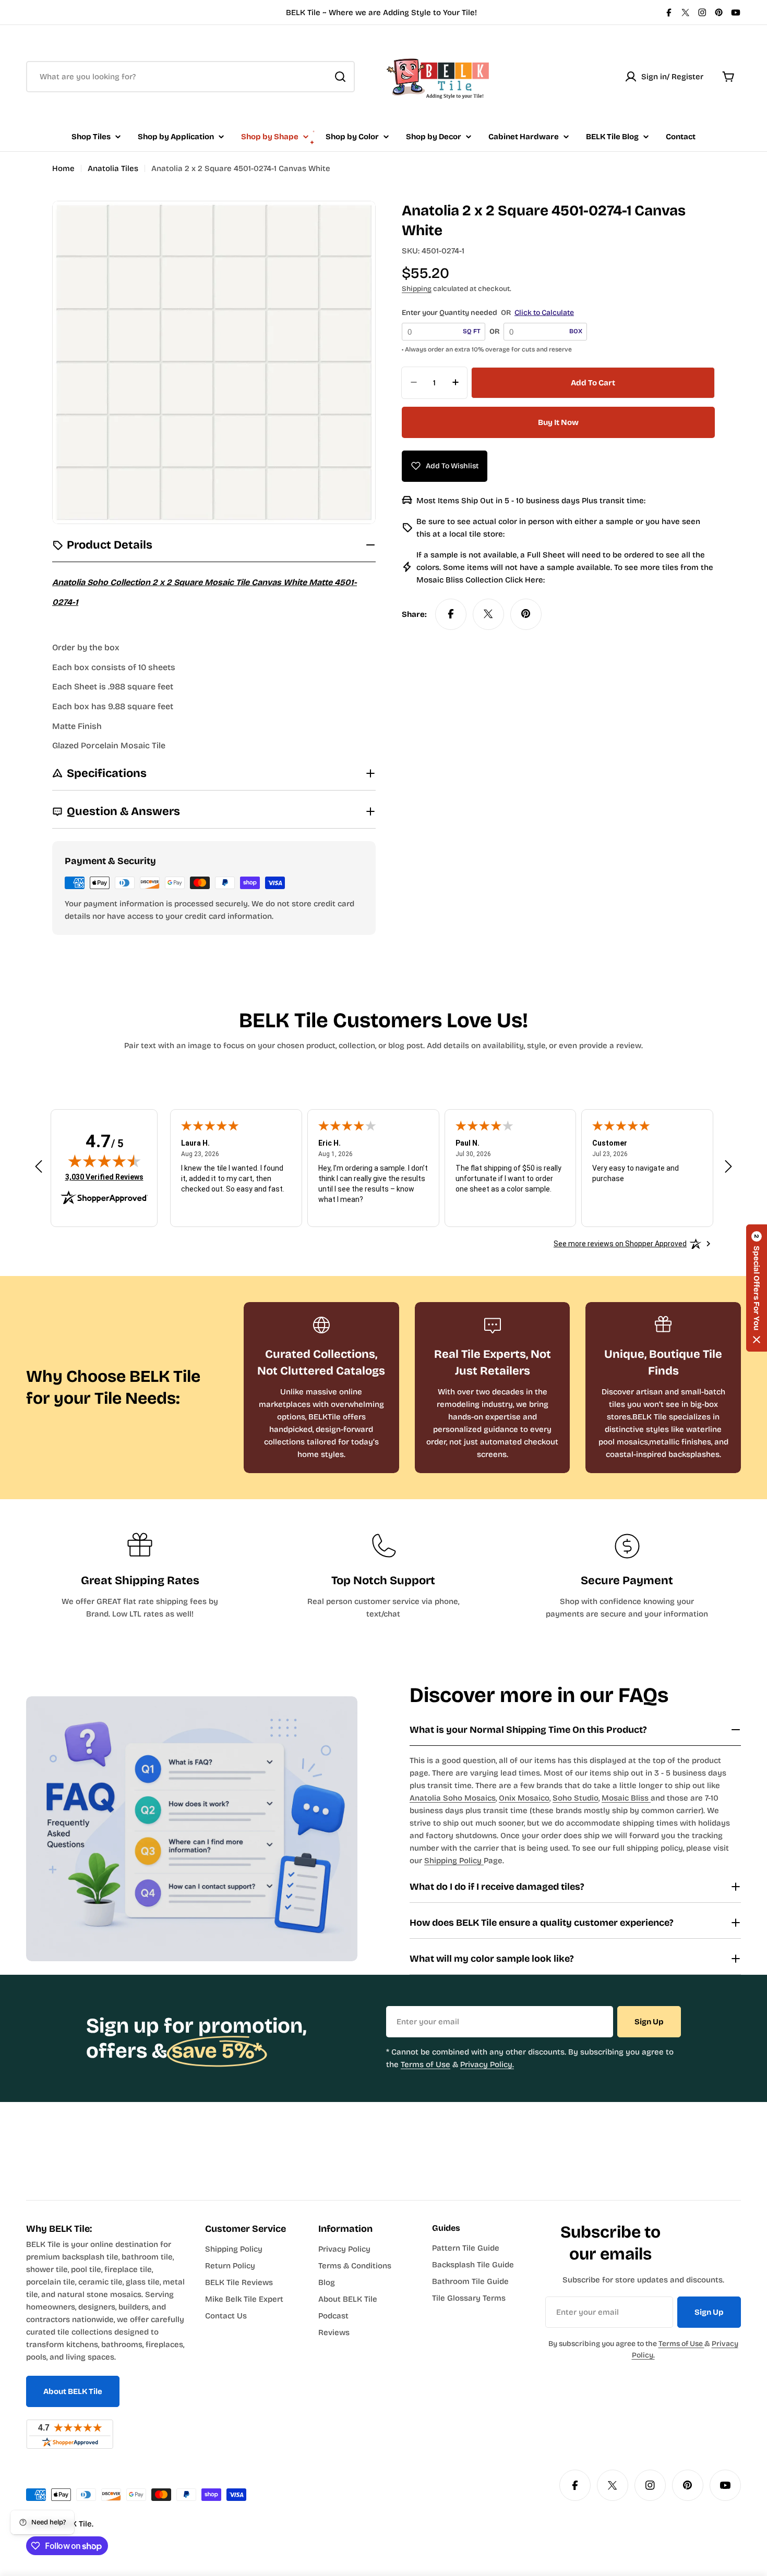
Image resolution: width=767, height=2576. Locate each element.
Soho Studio (576, 1798)
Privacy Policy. (487, 2064)
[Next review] (728, 1167)
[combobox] (190, 77)
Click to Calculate (544, 313)
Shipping (417, 289)
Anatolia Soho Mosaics (453, 1798)
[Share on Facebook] (451, 614)
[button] (757, 1288)
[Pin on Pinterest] (526, 614)
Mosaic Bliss (626, 1798)
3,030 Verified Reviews (104, 1177)
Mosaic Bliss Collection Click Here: (481, 579)
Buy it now (558, 422)
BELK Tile (75, 2524)
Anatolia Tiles (113, 168)
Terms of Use (426, 2064)
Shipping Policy (454, 1861)
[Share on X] (488, 614)
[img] (104, 1161)
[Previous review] (39, 1167)
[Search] (340, 77)
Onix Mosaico (524, 1798)
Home (63, 168)
